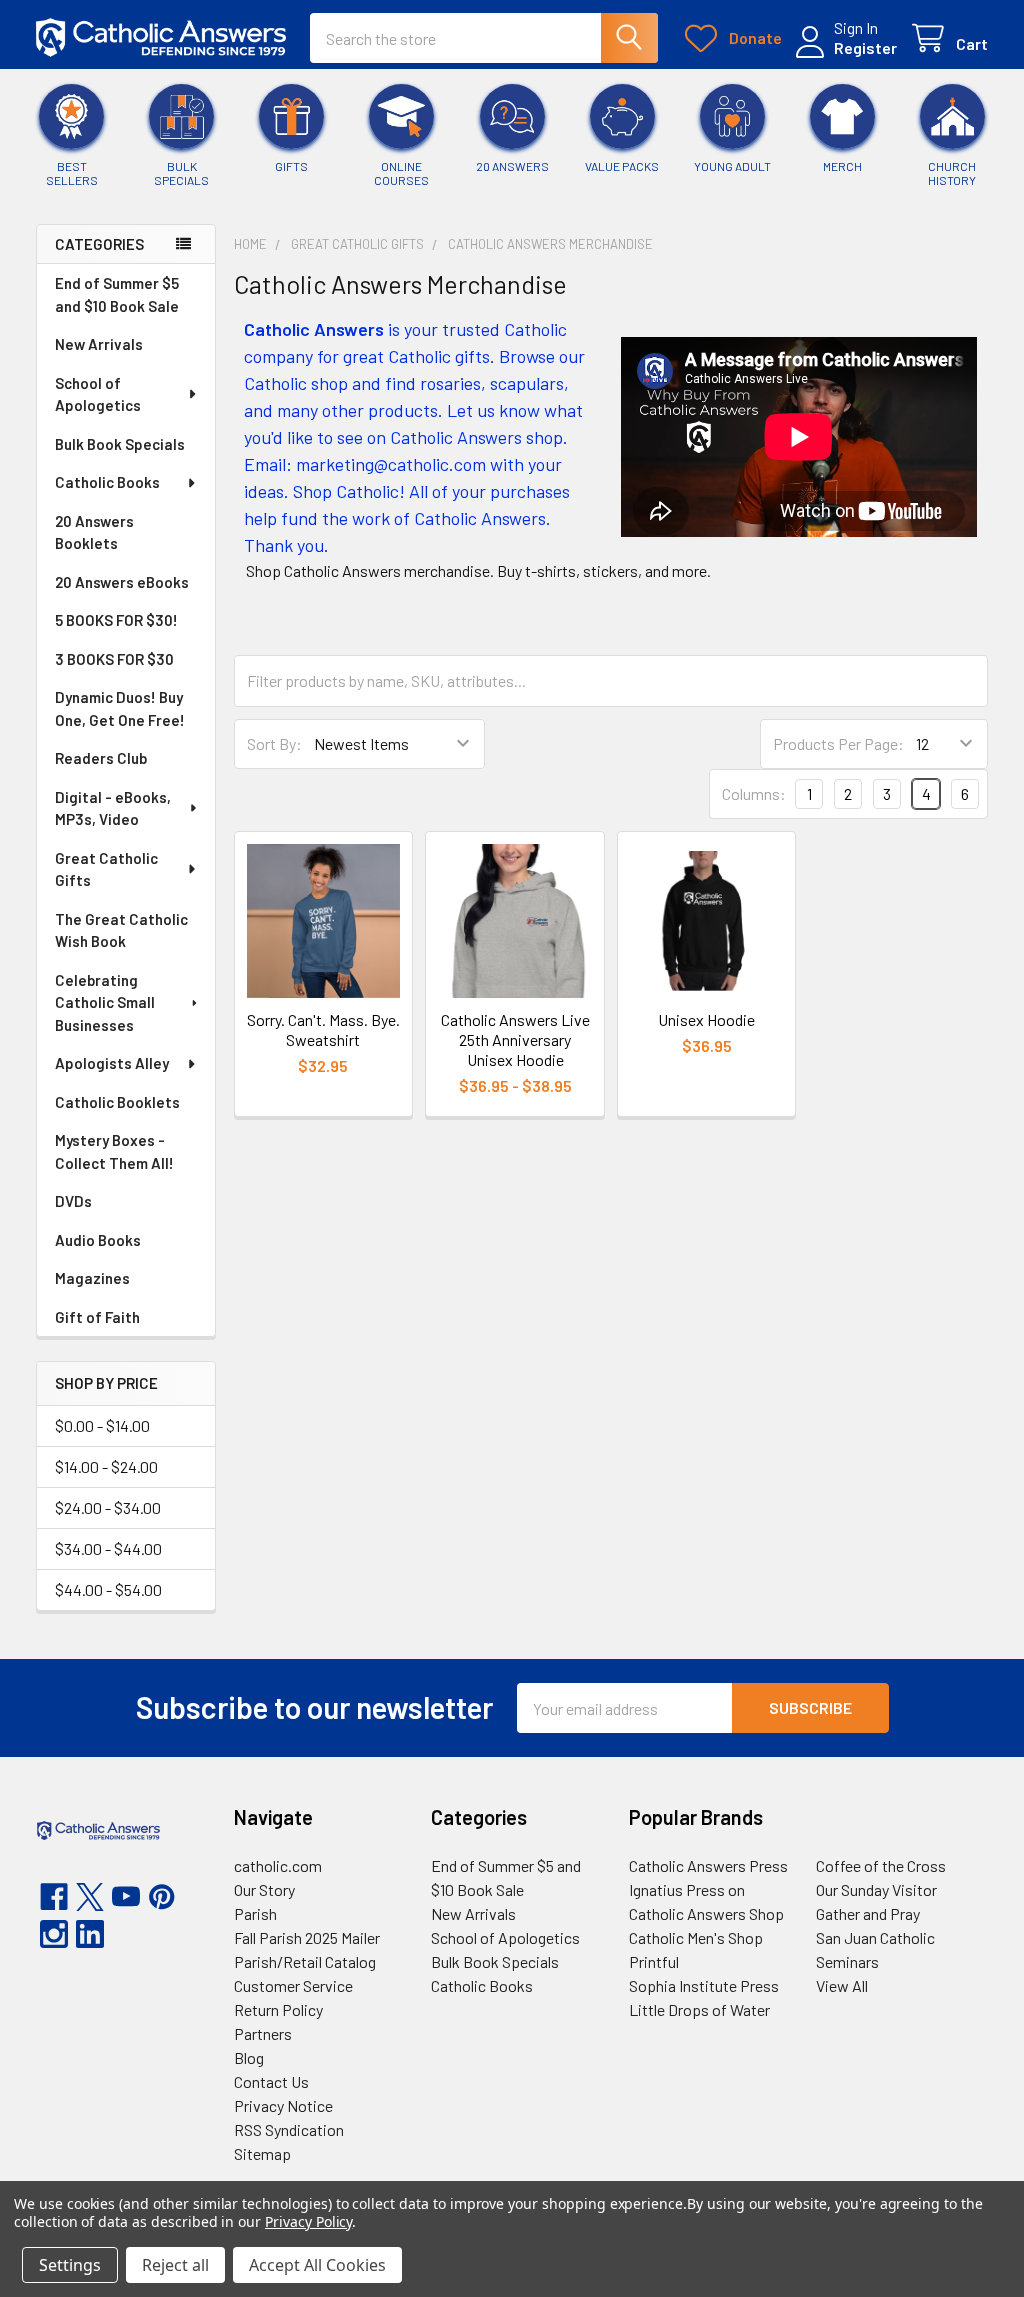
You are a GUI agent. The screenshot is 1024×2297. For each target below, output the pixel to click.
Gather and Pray (868, 1913)
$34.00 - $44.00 (108, 1548)
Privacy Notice (283, 2105)
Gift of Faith (97, 1317)
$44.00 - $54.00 (108, 1589)
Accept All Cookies (317, 2265)
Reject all (175, 2265)
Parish (255, 1913)
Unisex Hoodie (706, 1019)
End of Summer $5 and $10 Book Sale (117, 294)
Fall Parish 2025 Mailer (307, 1937)
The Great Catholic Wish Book (121, 930)
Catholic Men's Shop (696, 1937)
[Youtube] (126, 1897)
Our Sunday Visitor (876, 1889)
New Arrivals (99, 344)
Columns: (754, 793)
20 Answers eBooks (122, 582)
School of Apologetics (98, 394)
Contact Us (271, 2081)
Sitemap (262, 2153)
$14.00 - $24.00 (106, 1466)
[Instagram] (54, 1934)
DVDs (73, 1201)
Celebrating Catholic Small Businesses (105, 1002)
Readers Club (101, 758)
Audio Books (98, 1240)
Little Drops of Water (699, 2009)
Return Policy (278, 2009)
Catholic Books (107, 482)
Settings (70, 2265)
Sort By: (274, 743)
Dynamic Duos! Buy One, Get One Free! (120, 708)
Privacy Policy (308, 2221)
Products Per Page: (838, 743)
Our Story (264, 1889)
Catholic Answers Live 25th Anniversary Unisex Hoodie (515, 1039)
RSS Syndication (289, 2129)
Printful (654, 1961)
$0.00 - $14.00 (102, 1425)
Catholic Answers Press (708, 1865)
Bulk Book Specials (120, 444)
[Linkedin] (90, 1934)
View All (842, 1985)
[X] (90, 1897)
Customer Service (293, 1985)
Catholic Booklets (117, 1102)
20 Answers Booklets (94, 532)
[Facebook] (54, 1897)
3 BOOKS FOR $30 (114, 659)
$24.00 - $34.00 (108, 1507)
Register (865, 47)
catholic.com (278, 1865)
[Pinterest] (162, 1897)
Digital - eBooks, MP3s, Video (113, 808)
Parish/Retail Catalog (305, 1961)
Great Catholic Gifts (106, 869)
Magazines (92, 1278)
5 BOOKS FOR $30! (116, 620)
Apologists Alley (112, 1063)
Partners (263, 2033)
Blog (249, 2057)
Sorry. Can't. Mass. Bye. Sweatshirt (323, 1029)
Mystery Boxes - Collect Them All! (114, 1151)
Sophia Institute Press (704, 1985)
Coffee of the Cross (881, 1865)
